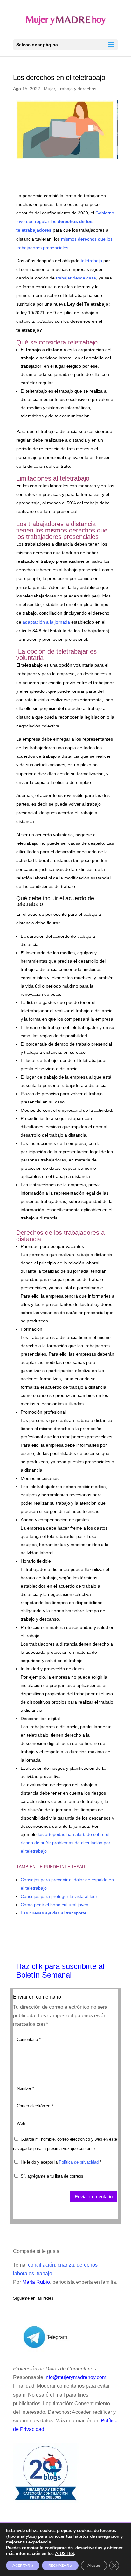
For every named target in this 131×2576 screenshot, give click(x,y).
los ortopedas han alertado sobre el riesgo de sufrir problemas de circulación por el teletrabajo (65, 1843)
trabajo (44, 2273)
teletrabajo (91, 261)
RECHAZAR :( (60, 2565)
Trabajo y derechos (77, 89)
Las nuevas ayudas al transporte (54, 1913)
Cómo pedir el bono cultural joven (55, 1905)
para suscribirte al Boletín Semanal (60, 1971)
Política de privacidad (79, 2162)
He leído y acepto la (61, 2162)
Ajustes (94, 2565)
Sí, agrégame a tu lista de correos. (52, 2176)
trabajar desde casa (76, 278)
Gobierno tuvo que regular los (65, 221)
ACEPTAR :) (23, 2565)
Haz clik (31, 1966)
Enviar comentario (94, 2197)
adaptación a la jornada (46, 622)
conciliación (41, 2265)
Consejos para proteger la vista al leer (59, 1896)
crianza (66, 2265)
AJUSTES (65, 2554)
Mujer (49, 89)
